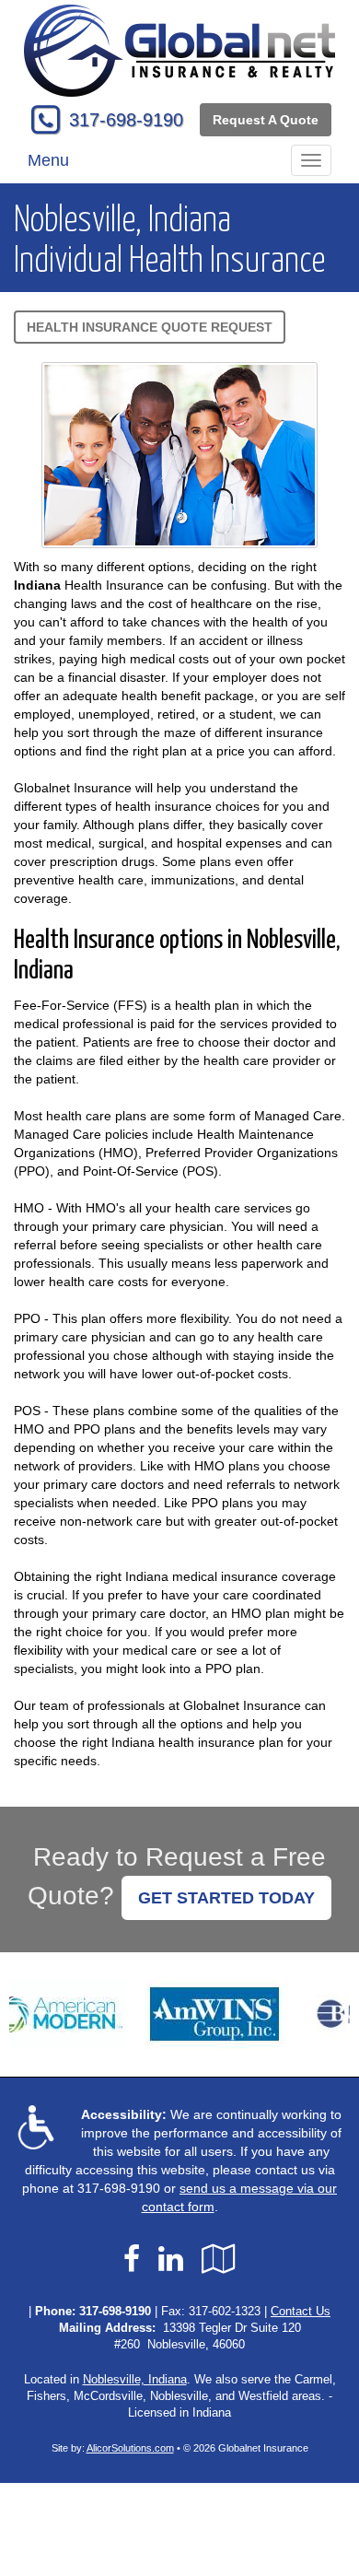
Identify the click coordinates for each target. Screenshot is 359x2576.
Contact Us (301, 2312)
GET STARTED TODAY (226, 1898)
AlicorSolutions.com (130, 2448)
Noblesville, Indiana (135, 2380)
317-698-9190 (126, 120)
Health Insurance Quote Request (150, 327)
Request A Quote (266, 120)
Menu (48, 160)
